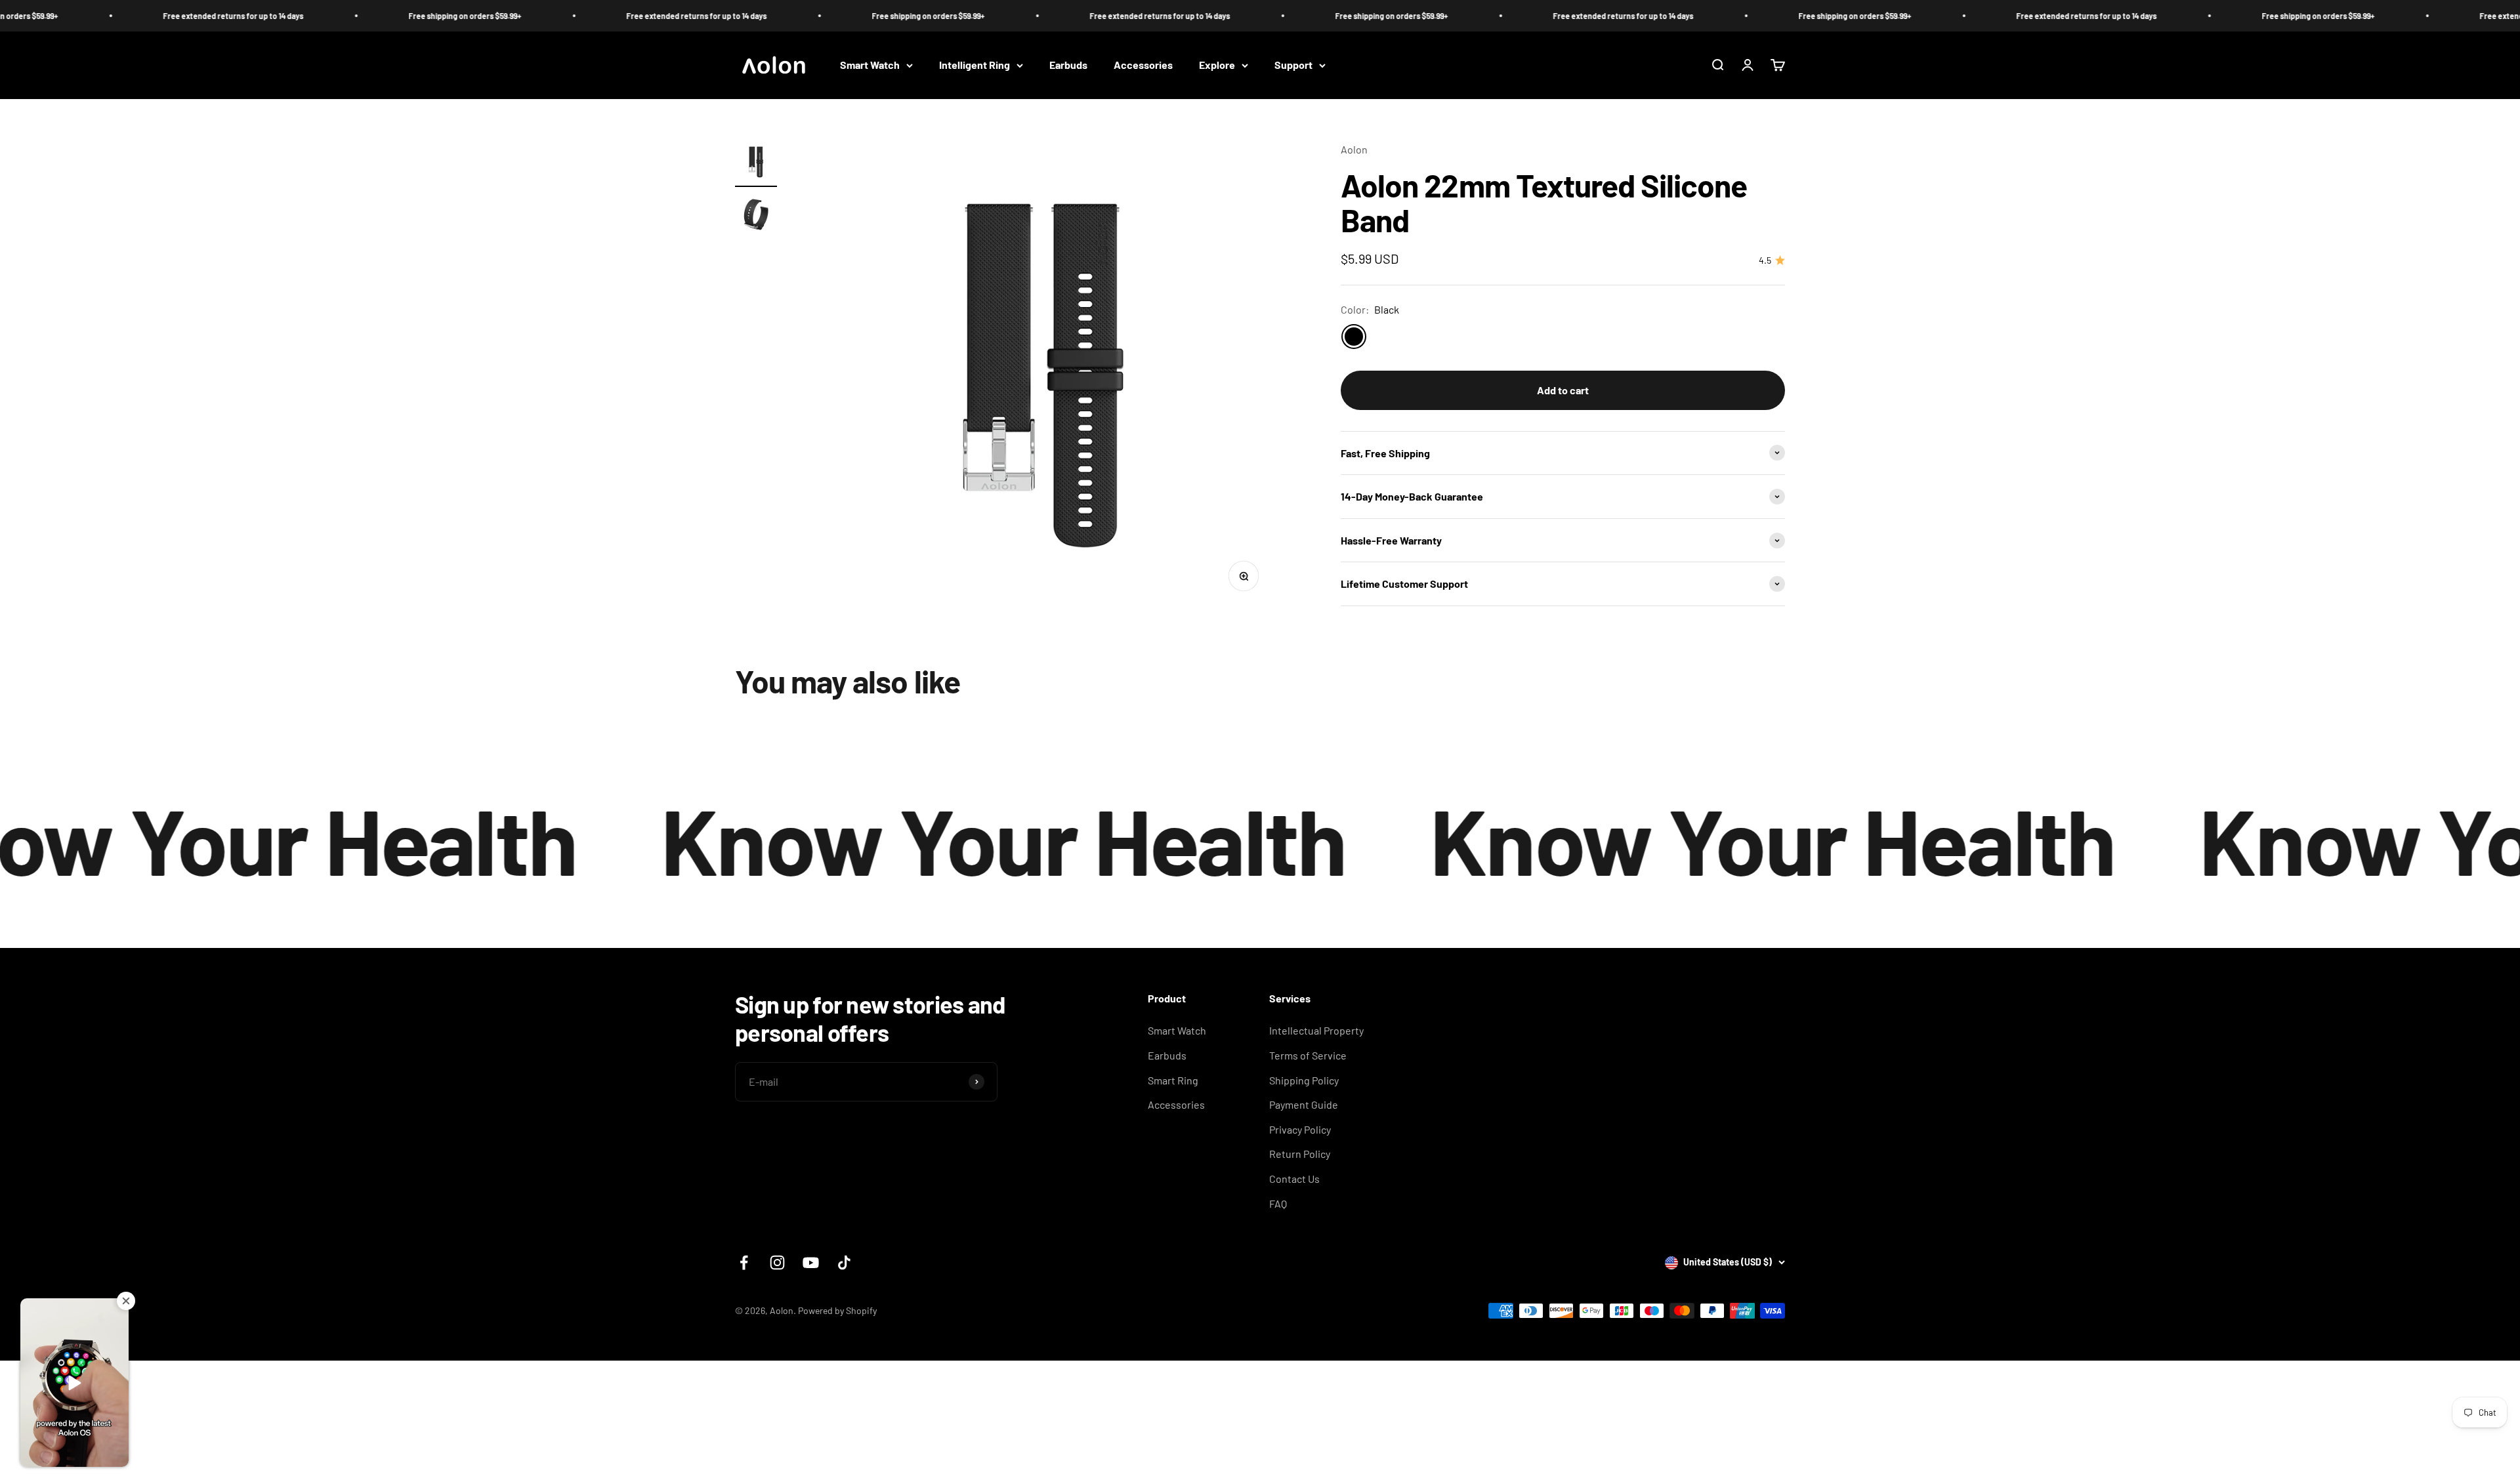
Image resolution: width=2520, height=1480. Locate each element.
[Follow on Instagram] (777, 1263)
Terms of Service (1308, 1055)
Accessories (1143, 65)
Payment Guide (1304, 1104)
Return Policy (1300, 1154)
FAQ (1278, 1203)
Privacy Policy (1300, 1129)
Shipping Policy (1304, 1080)
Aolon (1354, 149)
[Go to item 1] (756, 164)
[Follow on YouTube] (811, 1263)
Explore (1217, 65)
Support (1293, 65)
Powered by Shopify (837, 1310)
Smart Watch (870, 65)
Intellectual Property (1316, 1030)
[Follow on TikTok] (844, 1263)
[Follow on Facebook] (744, 1263)
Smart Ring (1173, 1080)
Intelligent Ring (975, 65)
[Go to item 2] (756, 216)
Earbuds (1068, 65)
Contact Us (1294, 1179)
